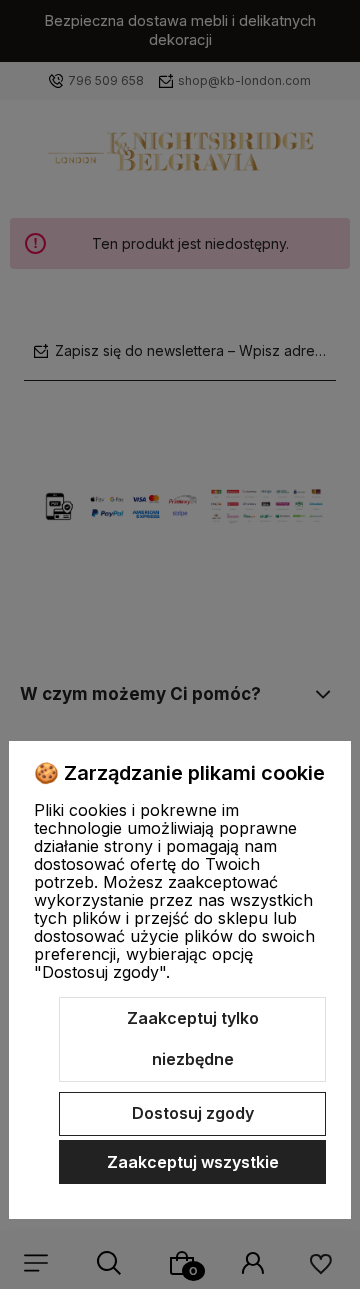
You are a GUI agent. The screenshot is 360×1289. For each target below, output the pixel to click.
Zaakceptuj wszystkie (193, 1162)
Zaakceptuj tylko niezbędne (193, 1039)
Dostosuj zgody (193, 1113)
